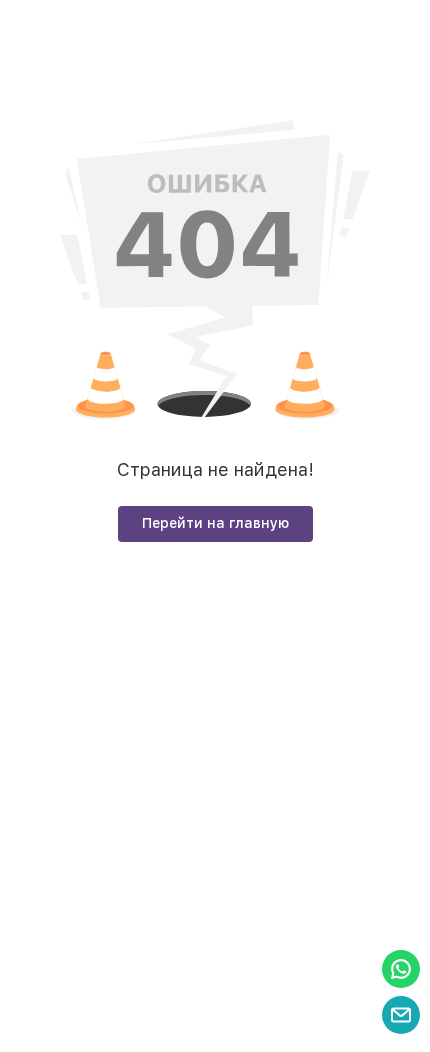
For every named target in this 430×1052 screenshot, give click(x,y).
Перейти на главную (215, 523)
